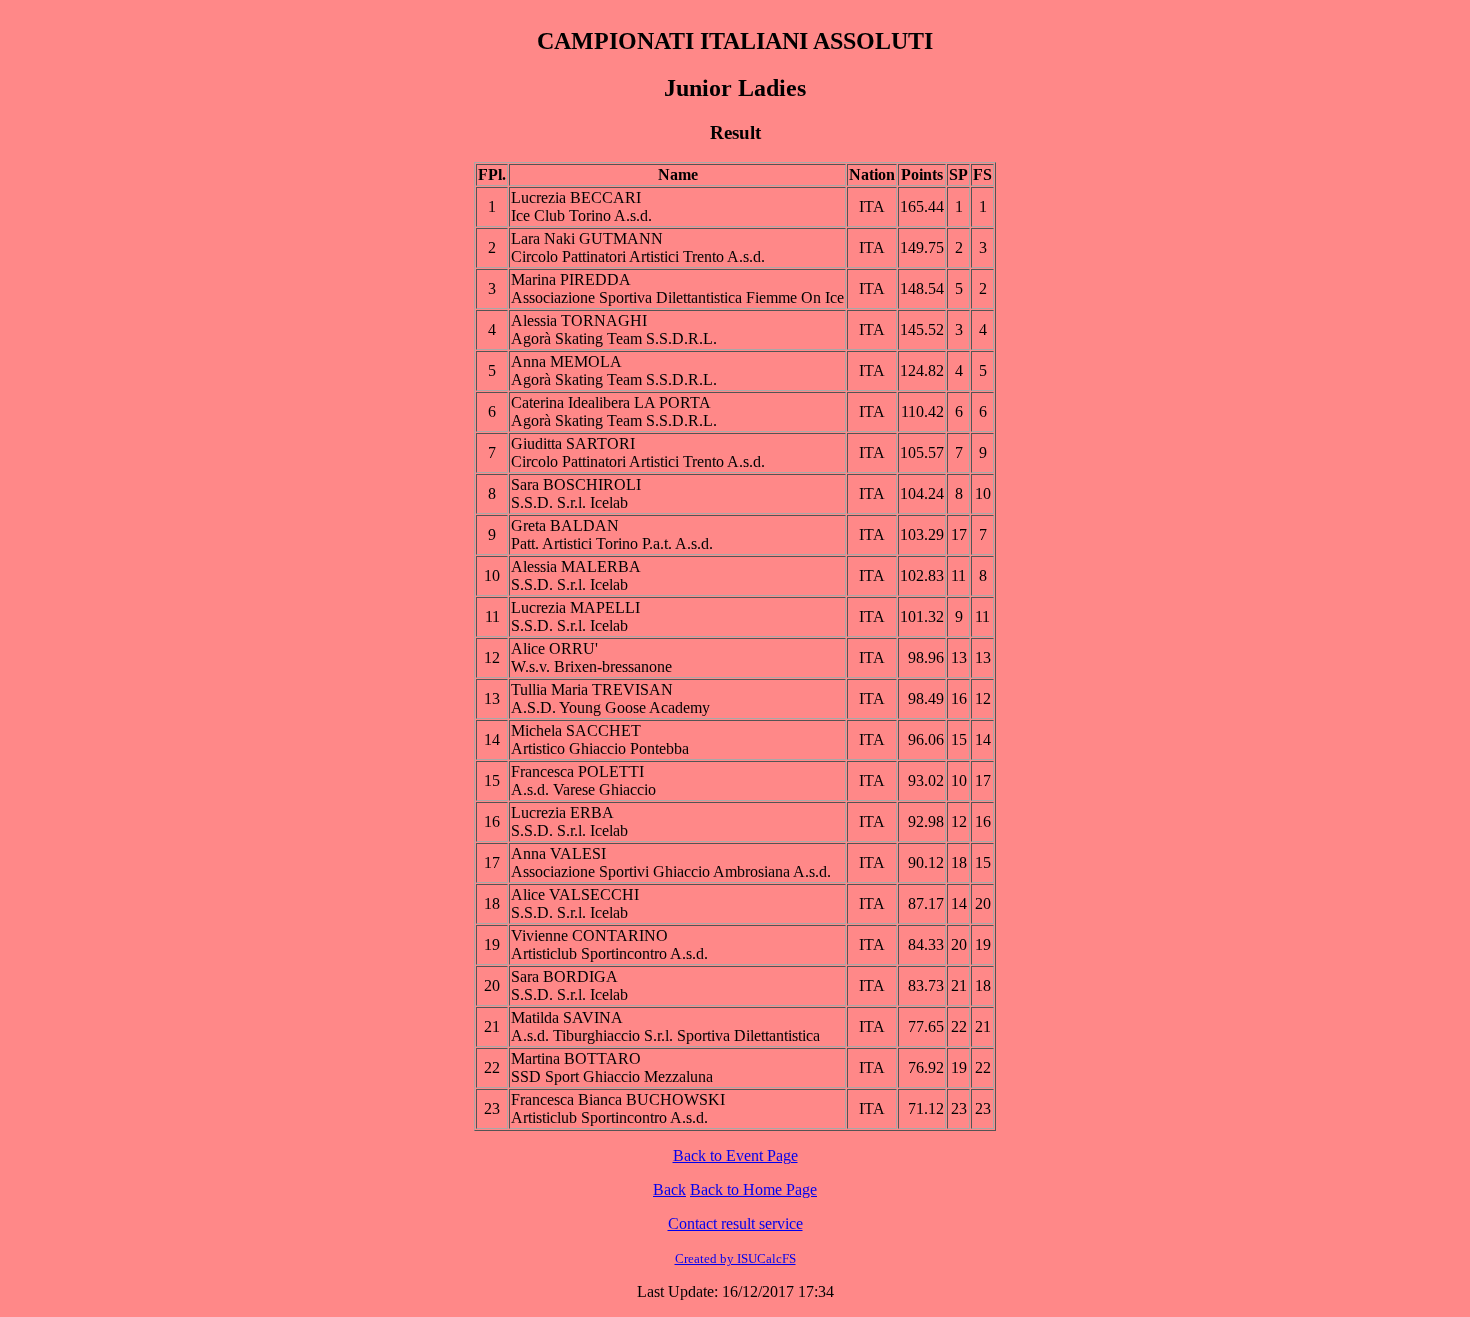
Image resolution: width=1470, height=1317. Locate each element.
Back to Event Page (735, 1155)
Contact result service (735, 1223)
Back (669, 1189)
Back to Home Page (753, 1189)
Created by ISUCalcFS (735, 1258)
